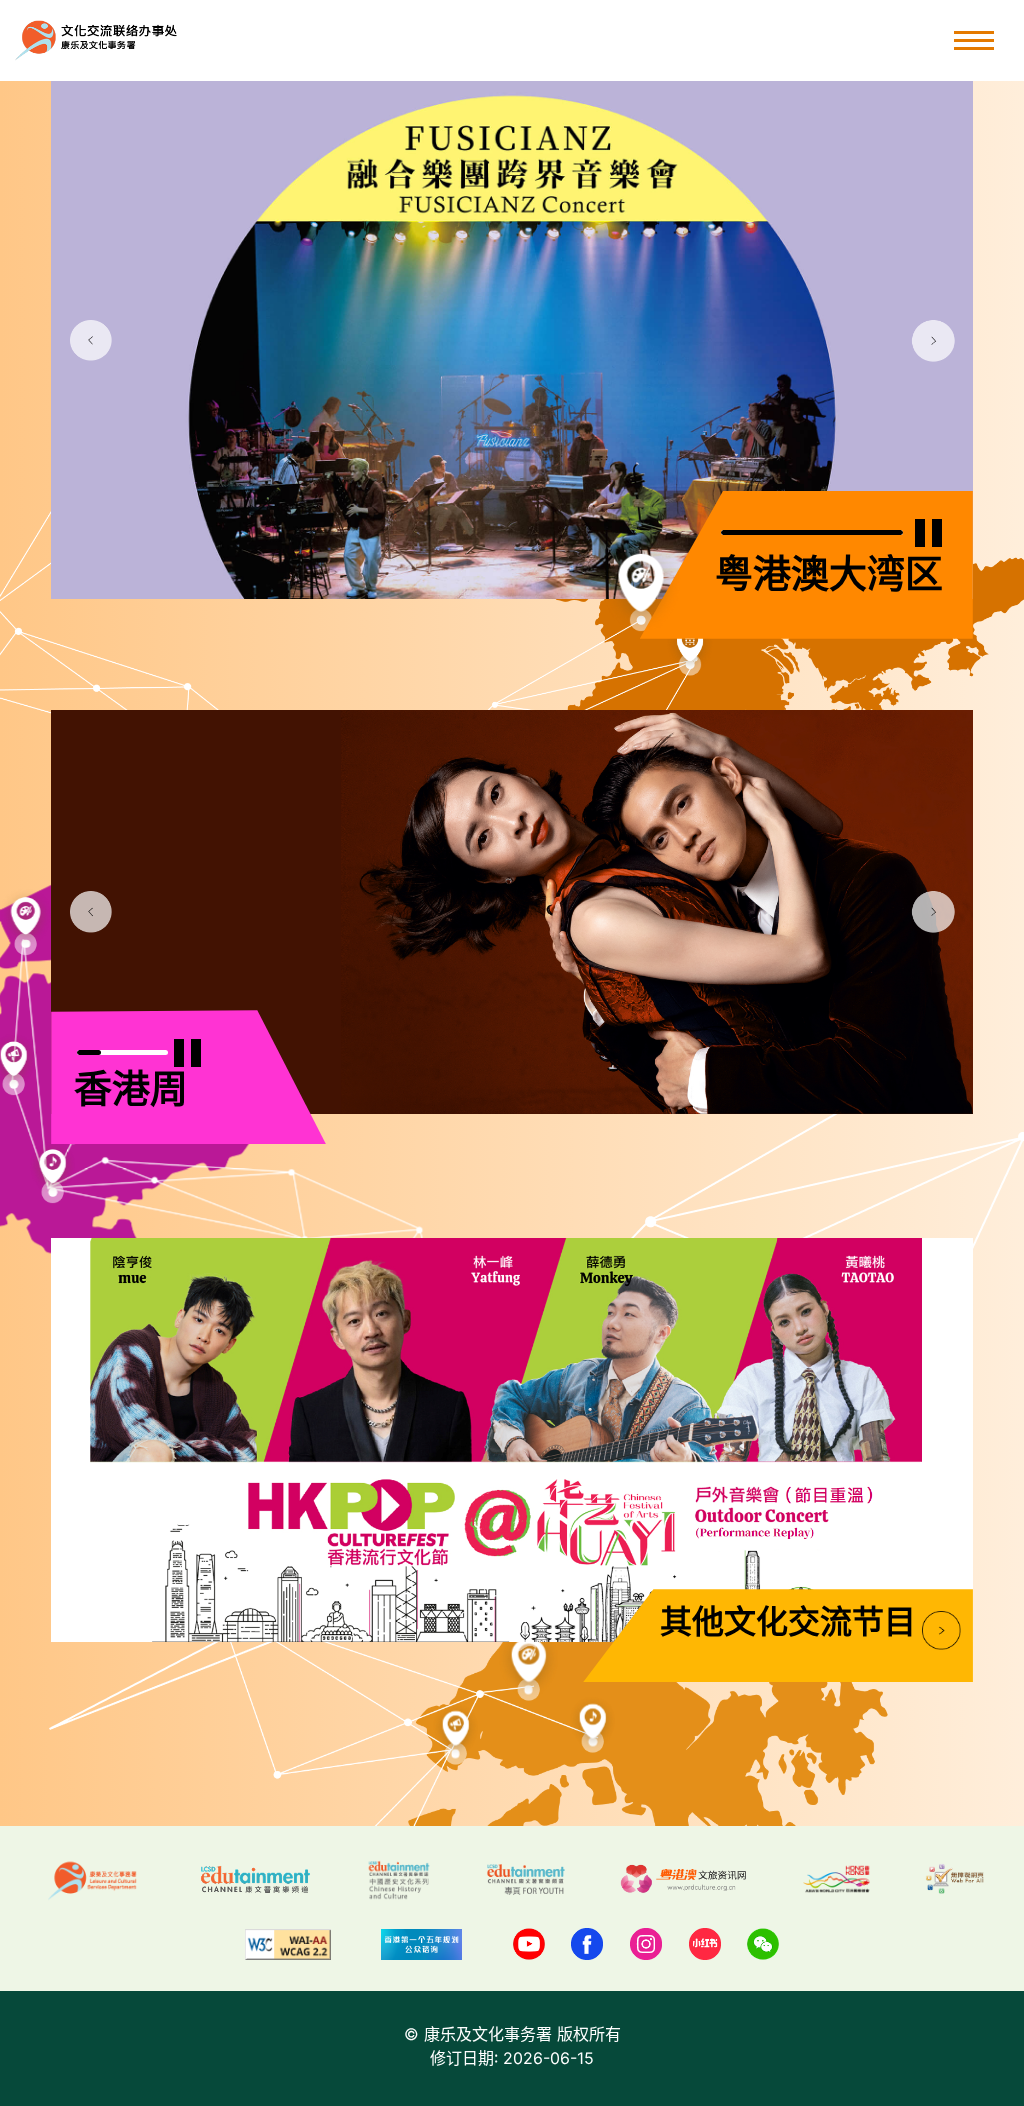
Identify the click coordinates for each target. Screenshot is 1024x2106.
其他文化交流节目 (788, 1624)
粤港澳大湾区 (829, 577)
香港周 (131, 1092)
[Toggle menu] (974, 40)
